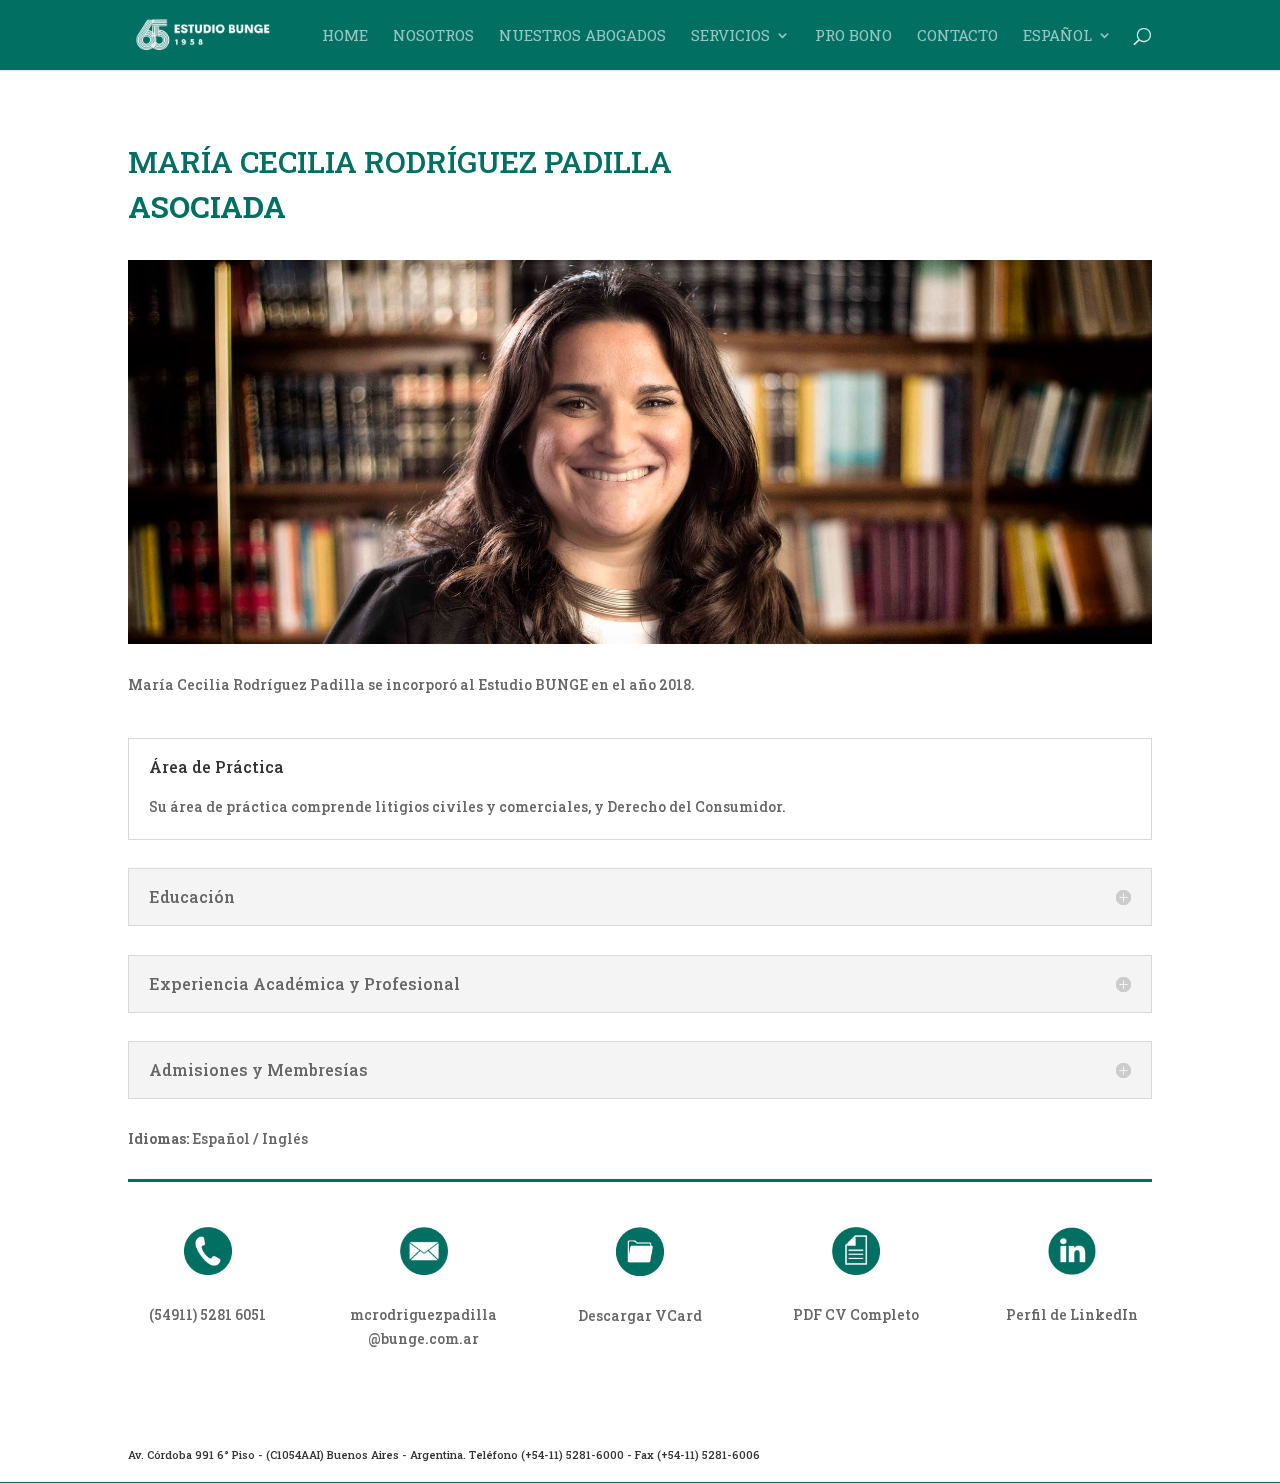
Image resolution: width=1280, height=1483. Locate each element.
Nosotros (433, 36)
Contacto (957, 36)
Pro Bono (853, 36)
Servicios (730, 36)
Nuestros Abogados (582, 36)
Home (345, 36)
